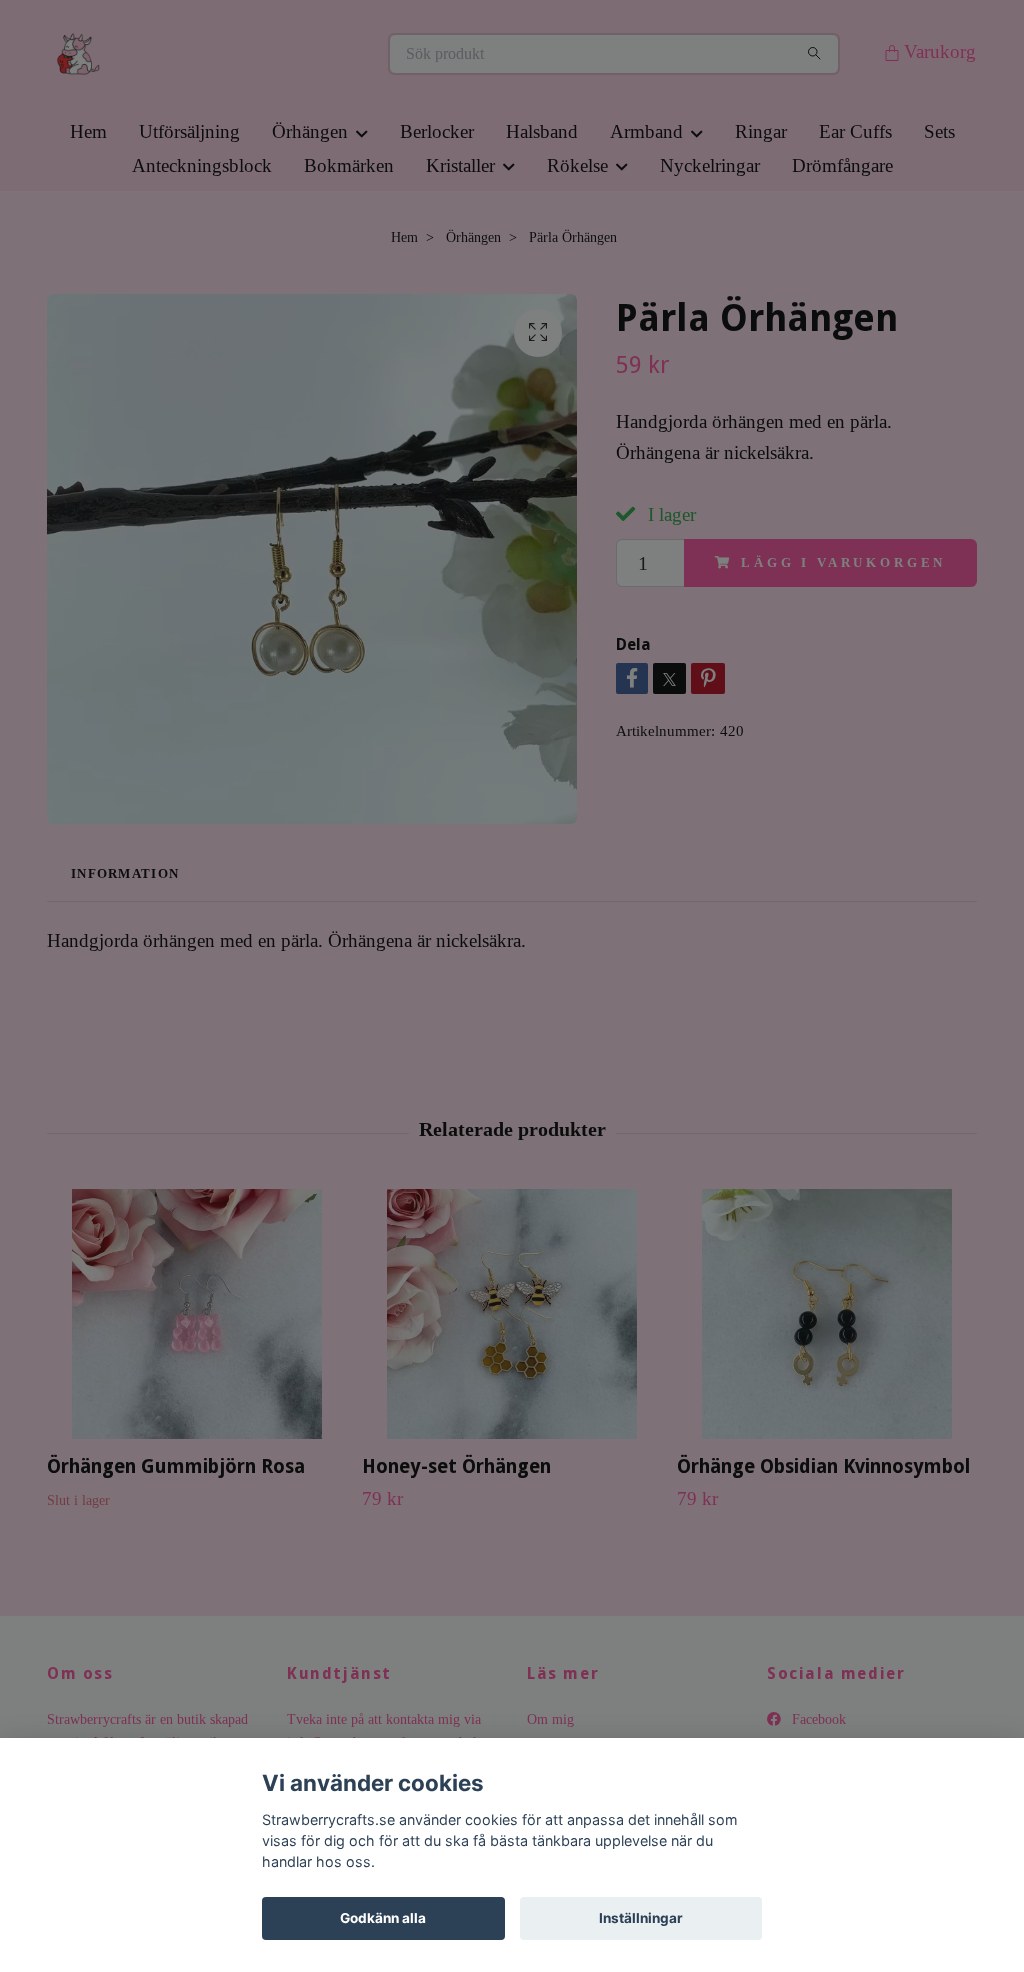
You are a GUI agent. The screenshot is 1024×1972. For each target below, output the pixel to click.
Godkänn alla (383, 1918)
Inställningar (641, 1918)
